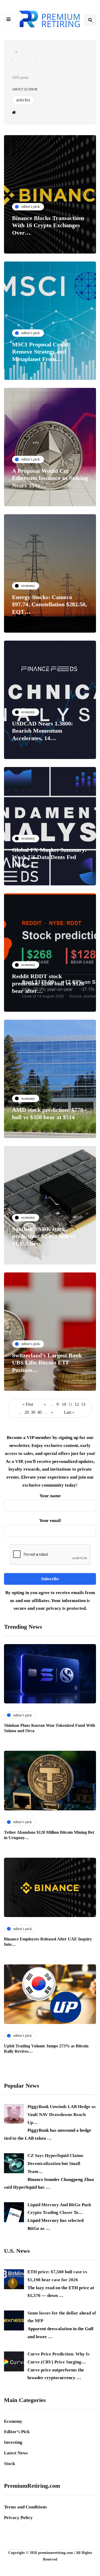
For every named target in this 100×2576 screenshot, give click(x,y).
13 (83, 1404)
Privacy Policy (18, 2518)
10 (64, 1404)
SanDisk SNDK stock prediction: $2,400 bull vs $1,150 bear (44, 1236)
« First (28, 1404)
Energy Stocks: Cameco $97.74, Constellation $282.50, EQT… (49, 604)
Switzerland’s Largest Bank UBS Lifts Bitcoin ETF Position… (47, 1363)
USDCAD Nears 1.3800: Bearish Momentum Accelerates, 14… (42, 731)
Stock (9, 2464)
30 (33, 1412)
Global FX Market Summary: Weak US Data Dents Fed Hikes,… (49, 857)
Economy (13, 2421)
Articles (23, 100)
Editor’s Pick (17, 2432)
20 (27, 1412)
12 (77, 1404)
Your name (50, 1496)
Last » (69, 1412)
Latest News (16, 2453)
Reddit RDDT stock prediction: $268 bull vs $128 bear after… (48, 984)
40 (39, 1412)
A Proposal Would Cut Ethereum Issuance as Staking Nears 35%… (50, 478)
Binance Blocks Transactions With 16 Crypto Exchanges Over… (48, 225)
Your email (50, 1521)
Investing (13, 2442)
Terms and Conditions (25, 2507)
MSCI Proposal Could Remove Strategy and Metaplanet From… (40, 352)
